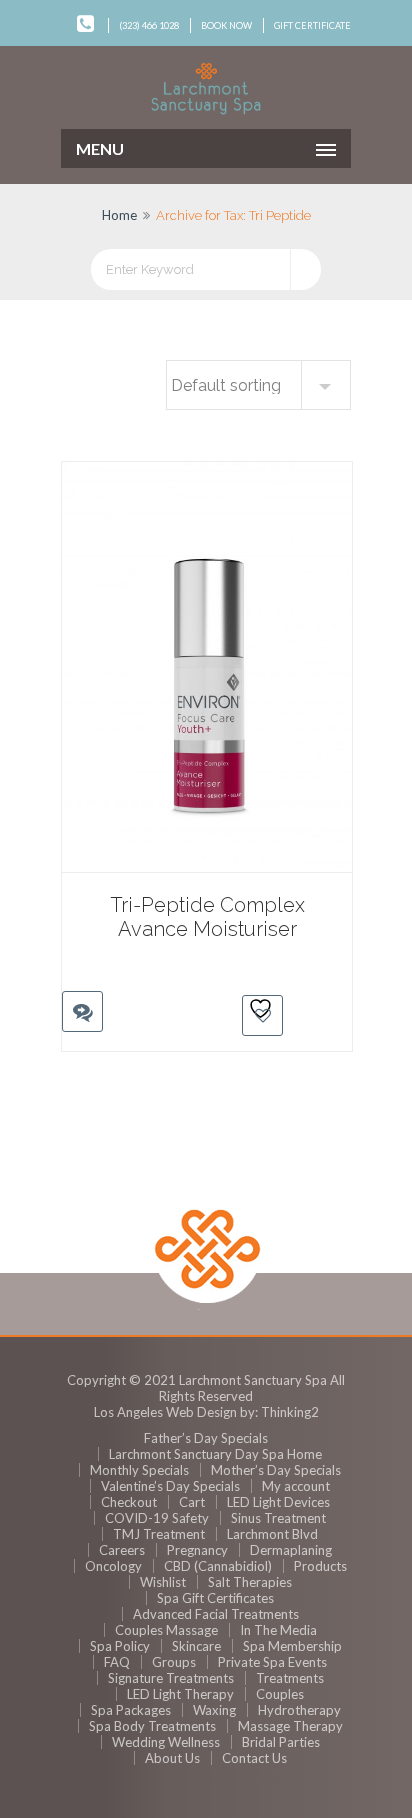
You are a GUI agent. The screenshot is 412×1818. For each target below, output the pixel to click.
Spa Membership (292, 1646)
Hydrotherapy (299, 1710)
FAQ (117, 1662)
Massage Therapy (290, 1726)
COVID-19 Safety (157, 1518)
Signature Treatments (171, 1678)
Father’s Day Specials (206, 1438)
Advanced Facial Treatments (216, 1614)
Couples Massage (166, 1630)
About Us (172, 1758)
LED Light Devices (278, 1502)
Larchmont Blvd (272, 1534)
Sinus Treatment (278, 1518)
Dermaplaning (291, 1550)
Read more (77, 974)
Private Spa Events (272, 1662)
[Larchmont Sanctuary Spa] (206, 89)
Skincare (196, 1646)
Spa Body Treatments (152, 1726)
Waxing (214, 1710)
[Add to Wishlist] (262, 1015)
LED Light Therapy (180, 1694)
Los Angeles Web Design (165, 1412)
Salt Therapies (250, 1582)
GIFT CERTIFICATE (312, 25)
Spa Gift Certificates (215, 1598)
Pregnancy (197, 1550)
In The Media (278, 1630)
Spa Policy (120, 1646)
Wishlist (163, 1582)
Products (320, 1566)
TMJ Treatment (159, 1534)
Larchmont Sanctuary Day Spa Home (215, 1454)
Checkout (129, 1502)
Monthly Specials (139, 1470)
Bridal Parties (281, 1742)
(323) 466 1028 (149, 25)
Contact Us (254, 1758)
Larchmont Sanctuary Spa (253, 1380)
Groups (174, 1662)
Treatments (290, 1678)
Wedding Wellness (166, 1742)
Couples (280, 1694)
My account (296, 1486)
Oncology (113, 1566)
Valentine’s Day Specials (170, 1486)
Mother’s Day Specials (276, 1470)
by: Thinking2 (279, 1412)
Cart (192, 1502)
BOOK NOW (226, 25)
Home (119, 215)
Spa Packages (131, 1710)
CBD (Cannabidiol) (218, 1566)
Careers (122, 1550)
